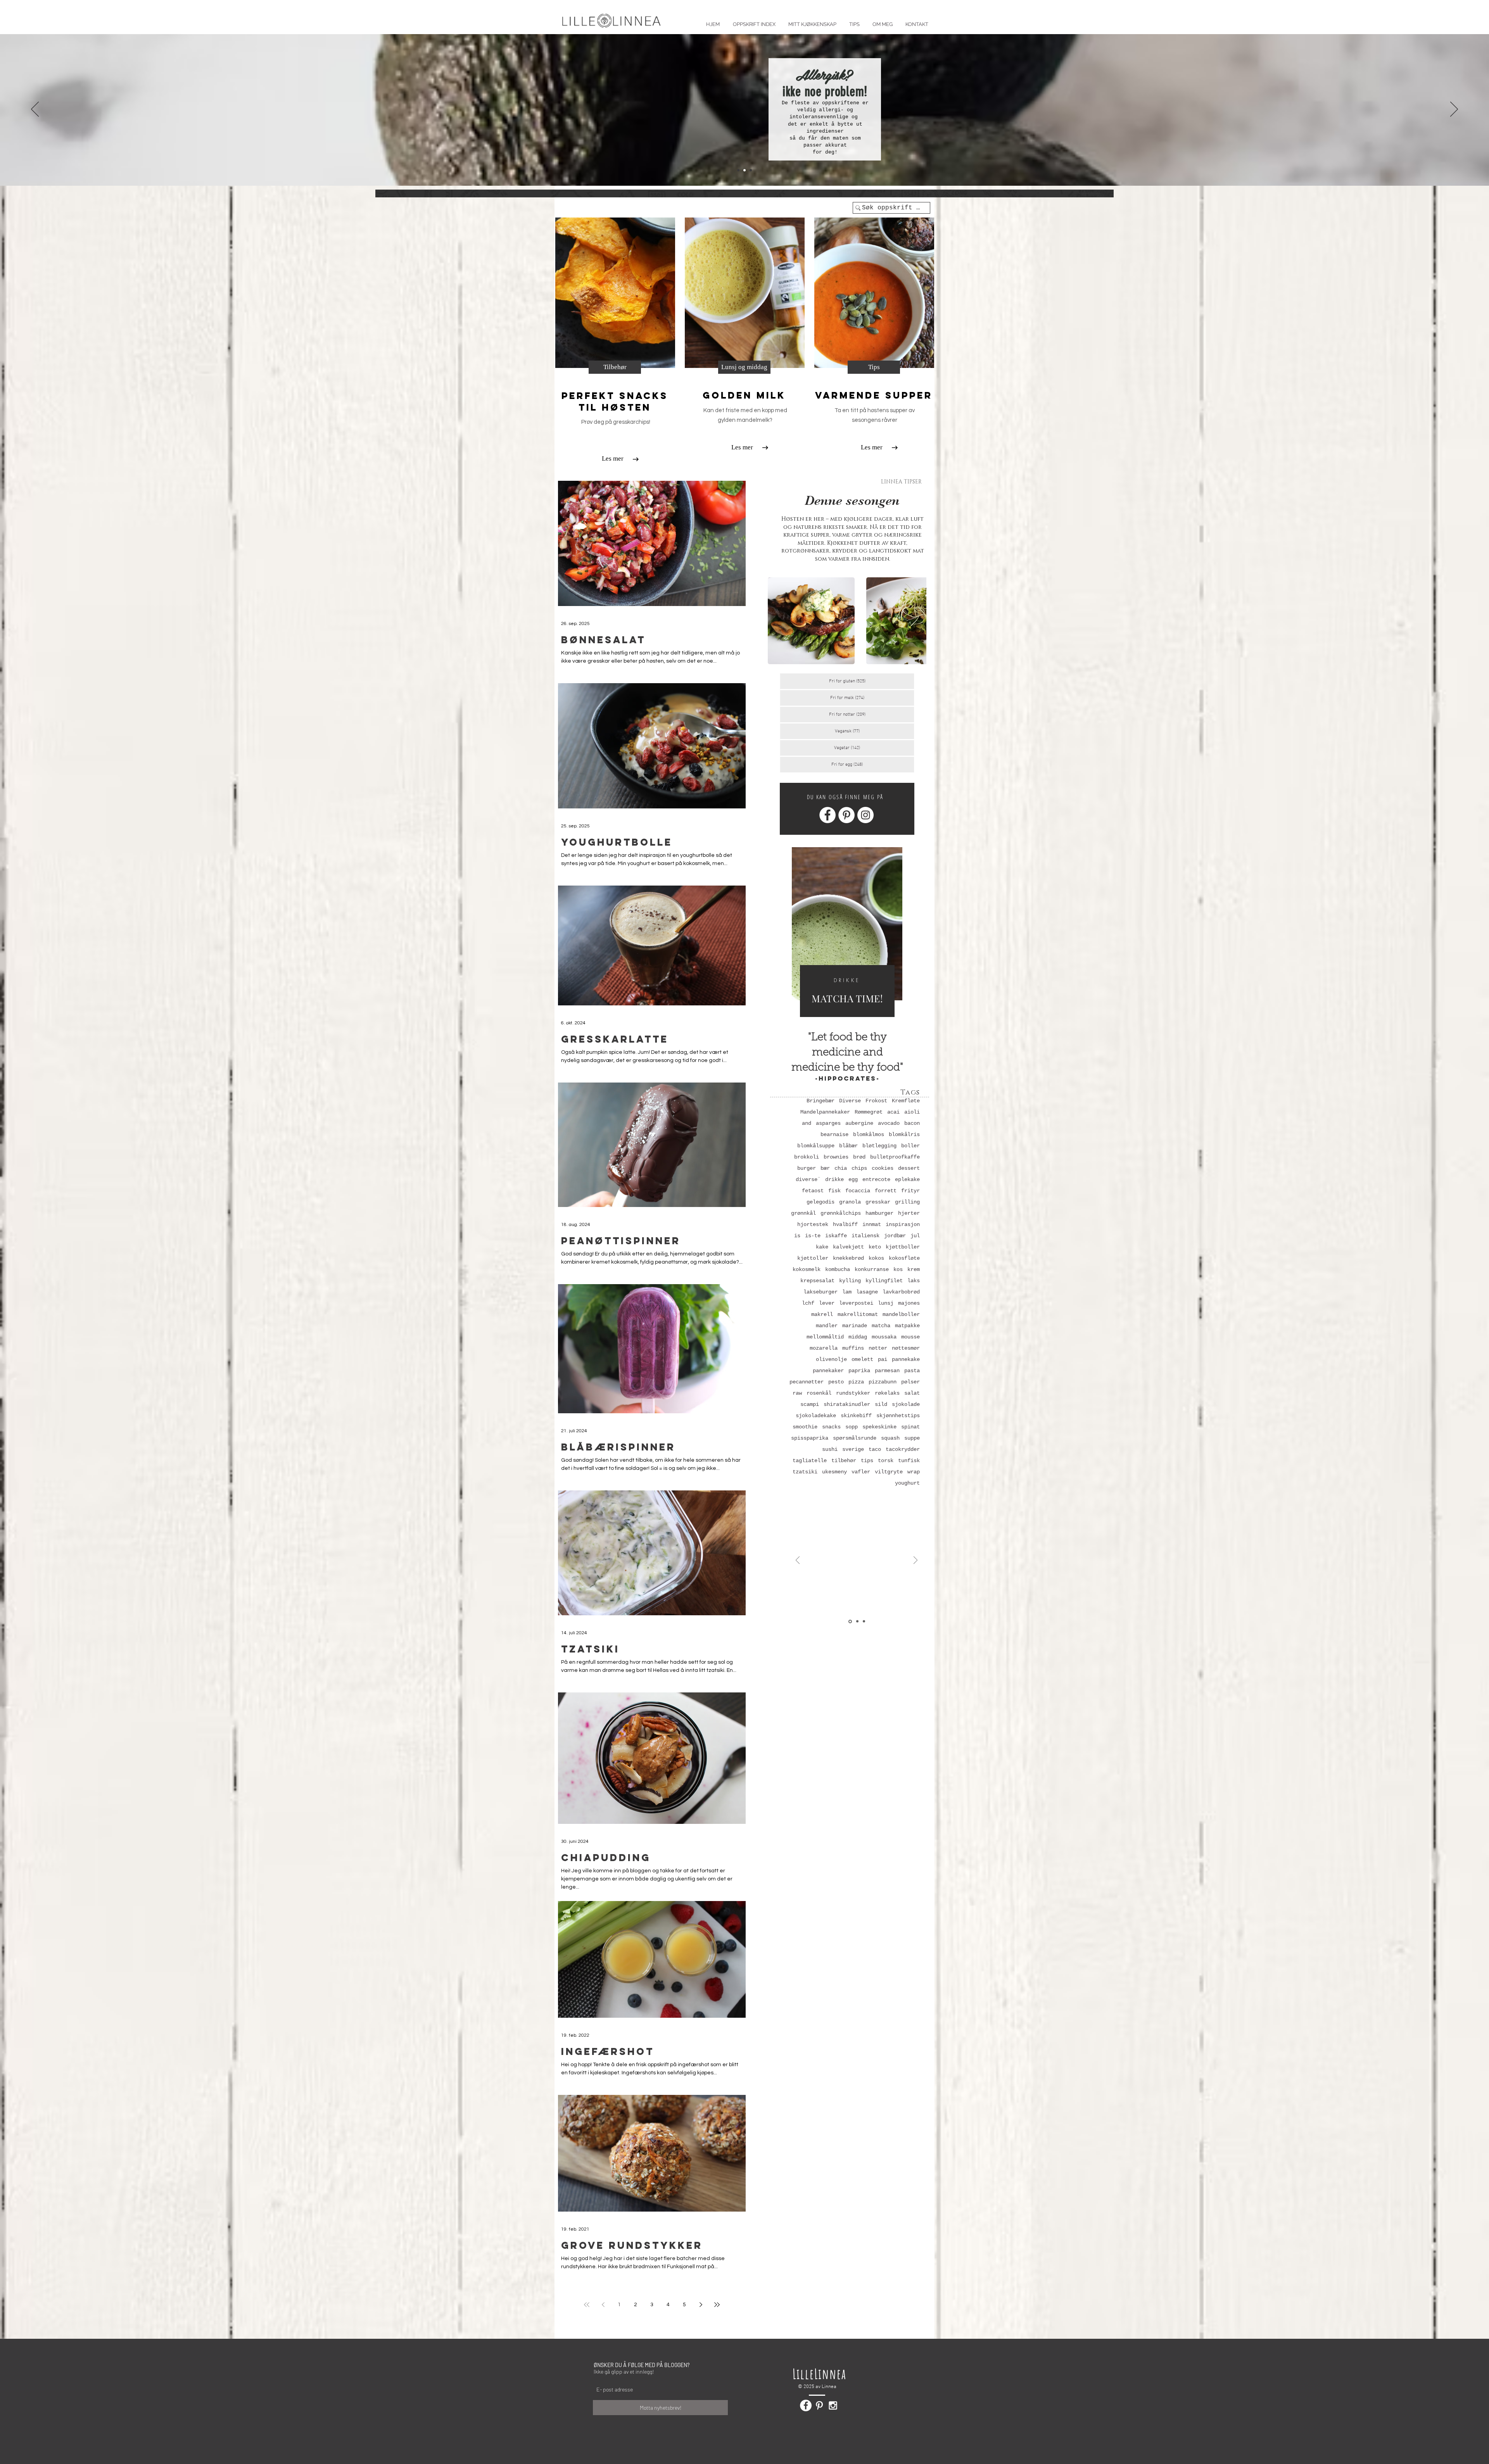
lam (847, 1292)
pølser (910, 1382)
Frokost (876, 1101)
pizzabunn (883, 1382)
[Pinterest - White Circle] (846, 815)
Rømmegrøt (869, 1112)
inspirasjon (903, 1224)
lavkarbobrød (901, 1292)
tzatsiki (805, 1472)
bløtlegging (879, 1146)
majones (909, 1303)
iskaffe (836, 1236)
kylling (850, 1281)
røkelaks (887, 1393)
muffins (853, 1348)
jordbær (895, 1236)
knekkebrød (848, 1258)
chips (859, 1168)
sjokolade (906, 1404)
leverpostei (856, 1303)
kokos (876, 1258)
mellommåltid (825, 1337)
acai (893, 1112)
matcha (881, 1326)
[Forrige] (35, 110)
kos (898, 1269)
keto (875, 1247)
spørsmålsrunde (855, 1438)
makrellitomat (858, 1314)
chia (841, 1168)
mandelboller (901, 1314)
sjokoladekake (816, 1416)
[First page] (587, 2305)
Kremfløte (906, 1101)
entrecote (876, 1179)
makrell (822, 1314)
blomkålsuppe (816, 1146)
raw (797, 1393)
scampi (810, 1404)
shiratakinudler (847, 1404)
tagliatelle (810, 1461)
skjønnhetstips (898, 1416)
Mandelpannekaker (825, 1112)
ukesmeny (834, 1472)
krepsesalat (817, 1281)
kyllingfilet (884, 1281)
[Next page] (701, 2305)
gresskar (878, 1202)
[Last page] (717, 2305)
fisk (834, 1191)
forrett (886, 1191)
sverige (853, 1449)
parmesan (887, 1371)
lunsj (886, 1303)
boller (910, 1146)
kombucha (838, 1269)
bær (825, 1168)
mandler (827, 1326)
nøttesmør (906, 1348)
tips (867, 1461)
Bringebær (821, 1101)
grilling (907, 1202)
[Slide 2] (744, 170)
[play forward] (917, 621)
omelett (862, 1359)
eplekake (907, 1179)
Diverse (850, 1101)
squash (890, 1438)
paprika (859, 1371)
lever (827, 1303)
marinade (855, 1326)
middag (858, 1337)
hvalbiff (845, 1224)
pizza (856, 1382)
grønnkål (803, 1213)
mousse (910, 1337)
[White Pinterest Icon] (819, 2405)
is (797, 1236)
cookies (883, 1168)
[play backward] (777, 621)
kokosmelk (807, 1269)
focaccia (858, 1191)
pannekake (906, 1359)
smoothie (805, 1427)
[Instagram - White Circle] (865, 815)
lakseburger (821, 1292)
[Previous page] (603, 2305)
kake (822, 1247)
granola (850, 1202)
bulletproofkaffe (895, 1157)
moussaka (884, 1337)
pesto (836, 1382)
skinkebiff (856, 1416)
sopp (852, 1427)
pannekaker (828, 1371)
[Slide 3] (751, 170)
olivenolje (831, 1359)
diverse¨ (808, 1179)
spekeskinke (879, 1427)
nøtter (878, 1348)
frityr (910, 1191)
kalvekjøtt (848, 1247)
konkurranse (872, 1269)
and (807, 1123)
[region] (847, 938)
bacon (912, 1123)
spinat (910, 1427)
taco (875, 1449)
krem (914, 1269)
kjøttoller (813, 1258)
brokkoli (807, 1157)
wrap (914, 1472)
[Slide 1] (738, 170)
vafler (861, 1472)
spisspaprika (810, 1438)
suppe (912, 1438)
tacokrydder (903, 1449)
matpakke (907, 1326)
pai (883, 1359)
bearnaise (834, 1134)
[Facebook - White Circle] (827, 815)
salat (912, 1393)
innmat (872, 1224)
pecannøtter (807, 1382)
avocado (889, 1123)
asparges (828, 1123)
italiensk (865, 1236)
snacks (831, 1427)
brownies (836, 1157)
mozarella (824, 1348)
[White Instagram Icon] (833, 2405)
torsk (886, 1461)
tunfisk (909, 1461)
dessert (909, 1168)
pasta (912, 1371)
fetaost (813, 1191)
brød (859, 1157)
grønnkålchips (841, 1213)
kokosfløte (904, 1258)
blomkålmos (869, 1134)
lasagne (867, 1292)
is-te (813, 1236)
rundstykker (853, 1393)
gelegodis (821, 1202)
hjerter (909, 1213)
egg (853, 1179)
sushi (830, 1449)
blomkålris (904, 1134)
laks (914, 1281)
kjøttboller (903, 1247)
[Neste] (1454, 110)
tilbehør (844, 1461)
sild (881, 1404)
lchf (808, 1303)
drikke (834, 1179)
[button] (854, 21)
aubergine (859, 1123)
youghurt (907, 1483)
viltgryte (889, 1472)
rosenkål (819, 1393)
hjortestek (813, 1224)
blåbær (848, 1146)
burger (807, 1168)
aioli (912, 1112)
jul (915, 1236)
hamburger (879, 1213)
